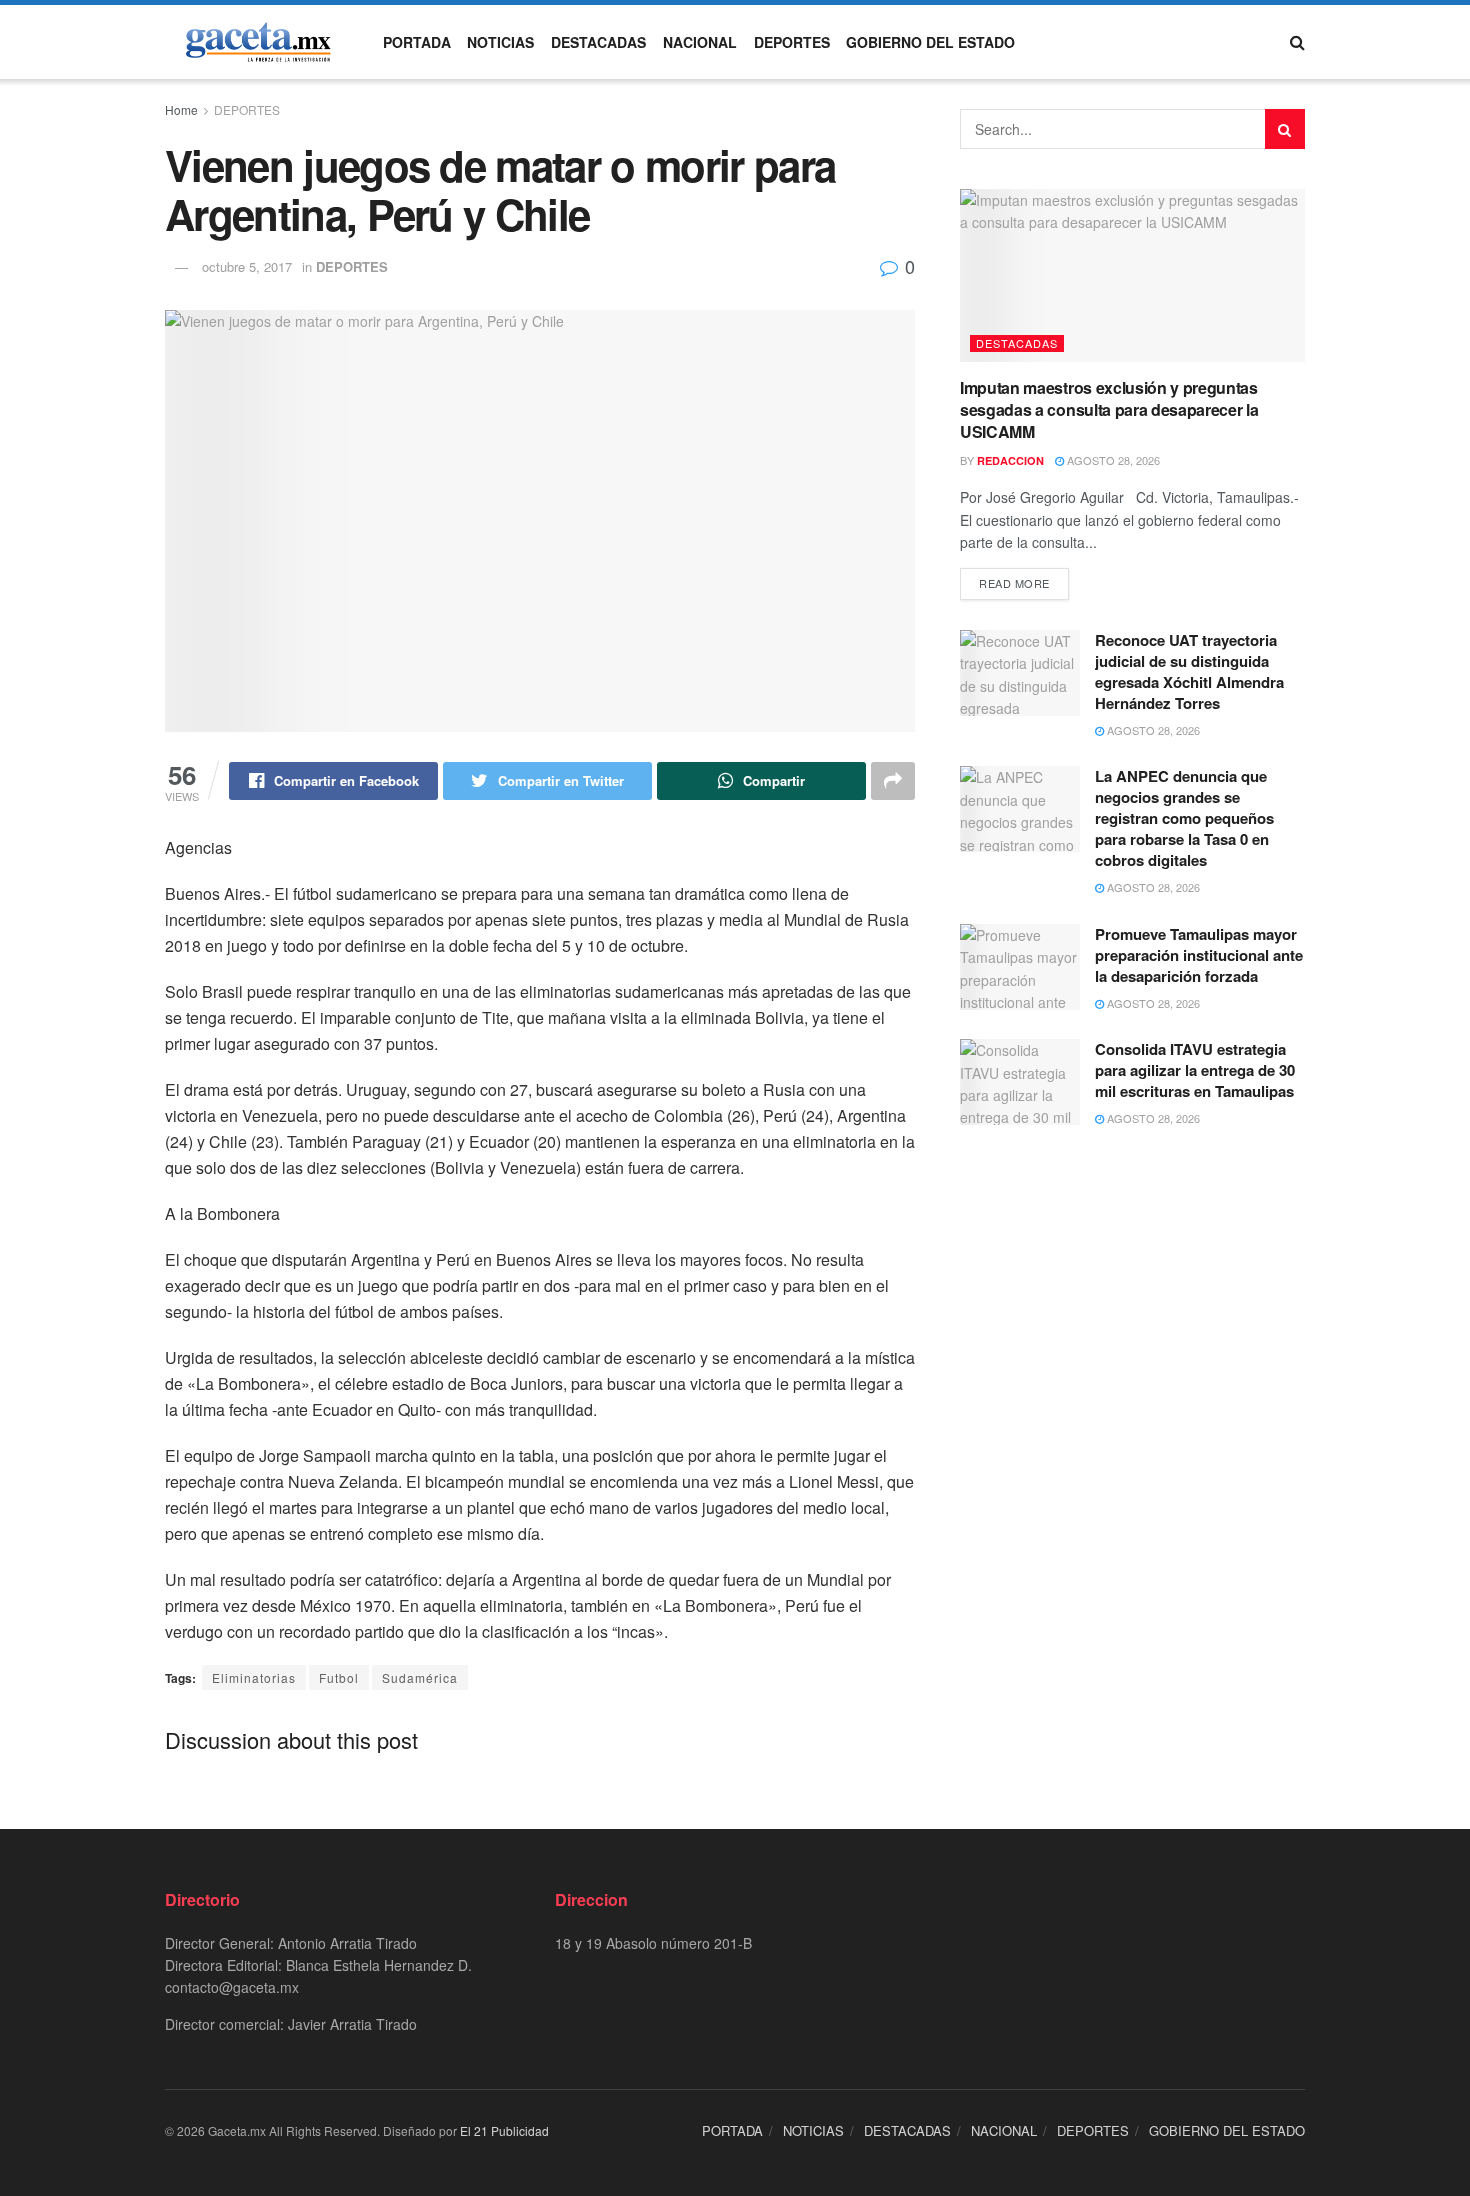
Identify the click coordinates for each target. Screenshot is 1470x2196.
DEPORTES (792, 42)
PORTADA (417, 42)
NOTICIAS (500, 42)
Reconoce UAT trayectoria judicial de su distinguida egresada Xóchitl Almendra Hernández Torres (1189, 671)
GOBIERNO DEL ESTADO (930, 42)
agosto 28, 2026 (1112, 460)
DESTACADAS (598, 42)
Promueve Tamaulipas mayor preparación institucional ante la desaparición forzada (1199, 955)
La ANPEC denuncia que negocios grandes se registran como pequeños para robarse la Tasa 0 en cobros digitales (1184, 818)
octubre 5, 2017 (247, 266)
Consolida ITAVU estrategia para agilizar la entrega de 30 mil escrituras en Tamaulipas (1196, 1070)
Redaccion (1010, 460)
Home (181, 109)
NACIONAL (700, 42)
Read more (1014, 583)
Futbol (339, 1677)
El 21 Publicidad (504, 2130)
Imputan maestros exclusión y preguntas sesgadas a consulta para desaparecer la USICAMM (1109, 410)
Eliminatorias (254, 1677)
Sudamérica (420, 1677)
